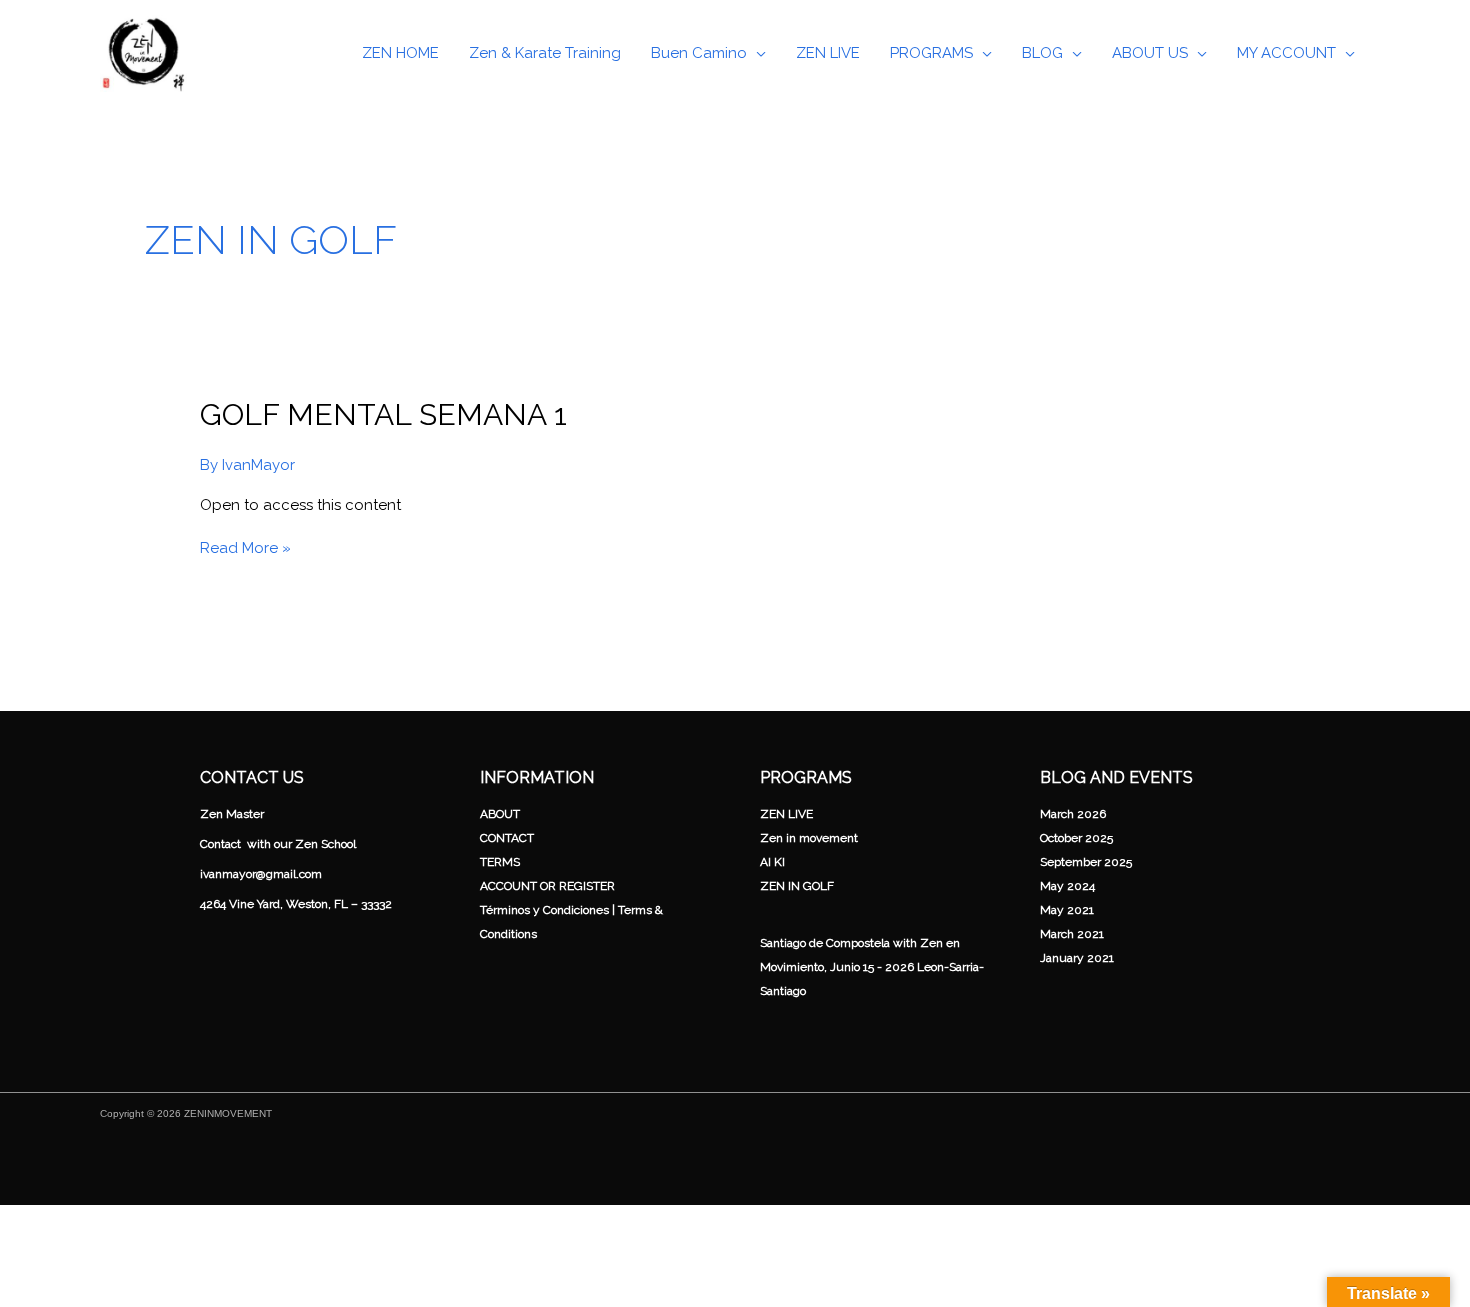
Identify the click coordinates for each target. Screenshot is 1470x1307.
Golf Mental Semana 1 (383, 414)
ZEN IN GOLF (797, 886)
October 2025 (1076, 838)
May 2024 (1067, 886)
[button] (756, 53)
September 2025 (1086, 862)
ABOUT (500, 814)
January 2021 (1077, 958)
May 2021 (1067, 910)
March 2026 (1073, 814)
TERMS (500, 862)
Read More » (245, 547)
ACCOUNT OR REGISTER (547, 886)
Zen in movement (809, 838)
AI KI (772, 862)
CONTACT (507, 838)
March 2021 (1072, 934)
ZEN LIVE (786, 814)
